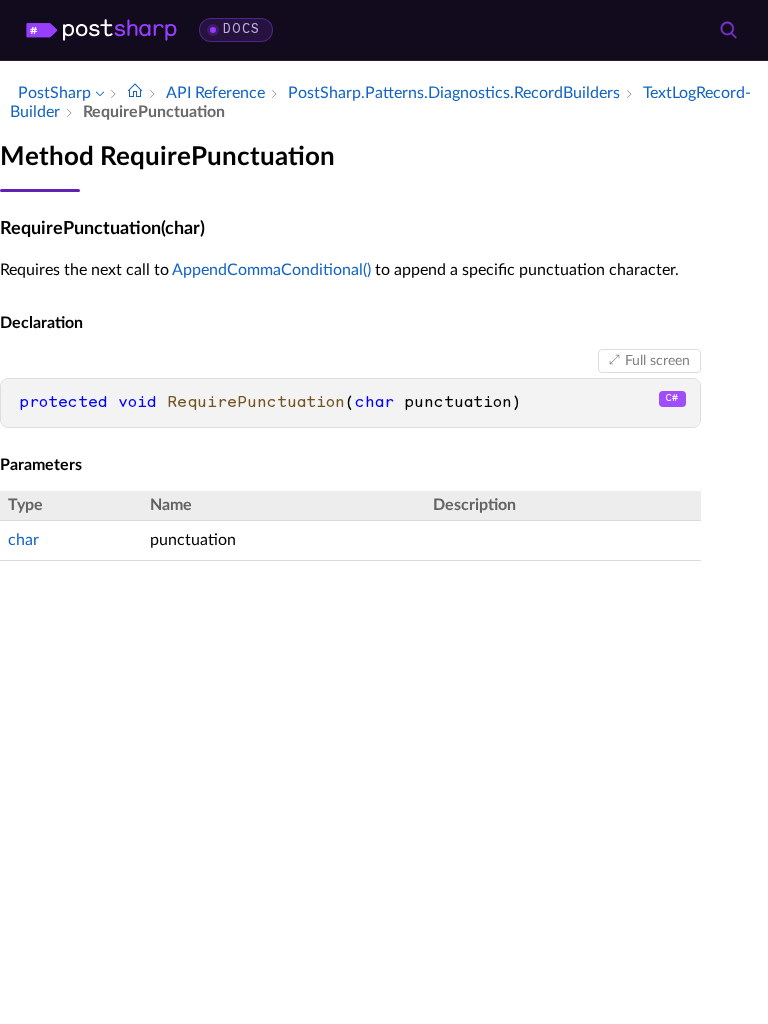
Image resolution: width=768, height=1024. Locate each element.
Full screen (657, 361)
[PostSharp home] (101, 30)
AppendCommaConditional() (271, 270)
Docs (241, 29)
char (23, 540)
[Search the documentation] (728, 30)
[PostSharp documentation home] (135, 93)
